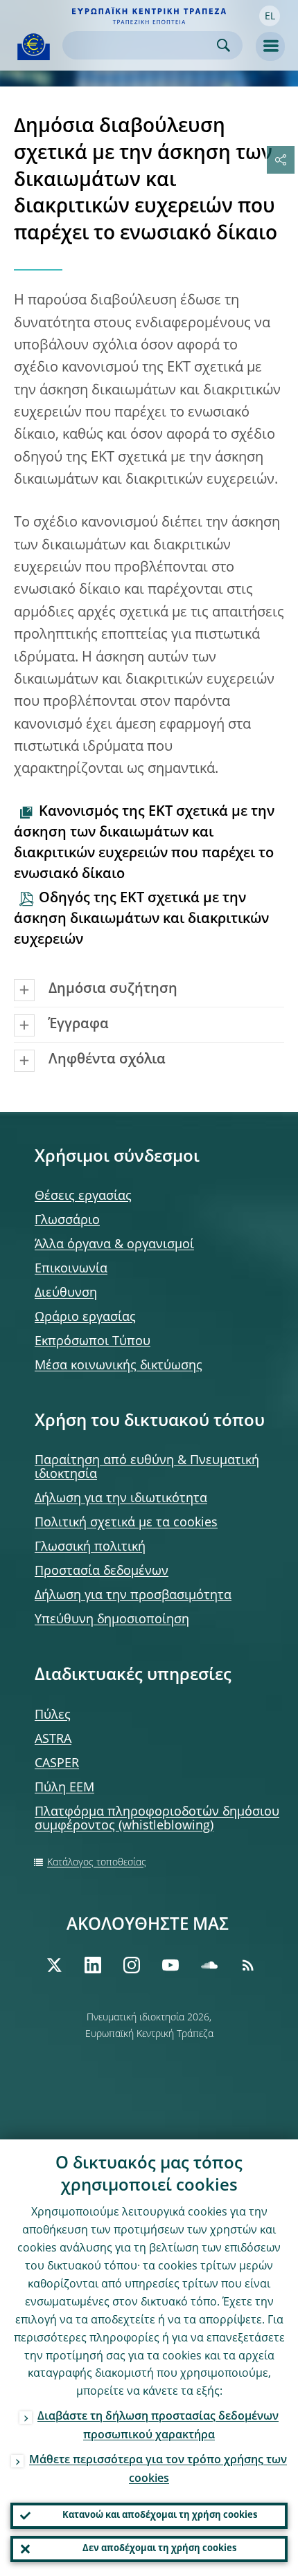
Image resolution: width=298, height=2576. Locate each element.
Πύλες (53, 1715)
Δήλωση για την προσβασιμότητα (133, 1596)
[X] (54, 1965)
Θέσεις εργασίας (83, 1196)
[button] (270, 16)
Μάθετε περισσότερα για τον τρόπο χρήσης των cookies (158, 2470)
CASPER (57, 1764)
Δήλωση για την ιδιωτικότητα (121, 1499)
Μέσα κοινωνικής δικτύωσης (119, 1366)
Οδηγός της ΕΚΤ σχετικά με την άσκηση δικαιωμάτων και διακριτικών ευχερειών (141, 920)
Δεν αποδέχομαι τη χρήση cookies (159, 2549)
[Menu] (270, 46)
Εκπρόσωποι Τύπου (93, 1342)
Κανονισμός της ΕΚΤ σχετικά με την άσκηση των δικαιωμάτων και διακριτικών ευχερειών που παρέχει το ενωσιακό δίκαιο (144, 843)
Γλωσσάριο (67, 1221)
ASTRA (53, 1739)
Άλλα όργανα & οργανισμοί (114, 1245)
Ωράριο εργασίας (85, 1317)
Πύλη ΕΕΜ (64, 1788)
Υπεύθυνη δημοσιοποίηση (112, 1620)
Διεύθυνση (66, 1293)
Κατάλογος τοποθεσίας (97, 1863)
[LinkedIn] (93, 1965)
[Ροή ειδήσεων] (248, 1965)
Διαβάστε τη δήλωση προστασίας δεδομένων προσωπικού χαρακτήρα (158, 2426)
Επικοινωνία (71, 1269)
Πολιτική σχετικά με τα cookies (126, 1523)
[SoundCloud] (209, 1965)
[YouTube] (170, 1965)
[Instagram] (132, 1965)
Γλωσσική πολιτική (90, 1547)
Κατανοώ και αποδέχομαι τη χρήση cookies (160, 2515)
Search (223, 45)
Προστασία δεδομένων (102, 1571)
